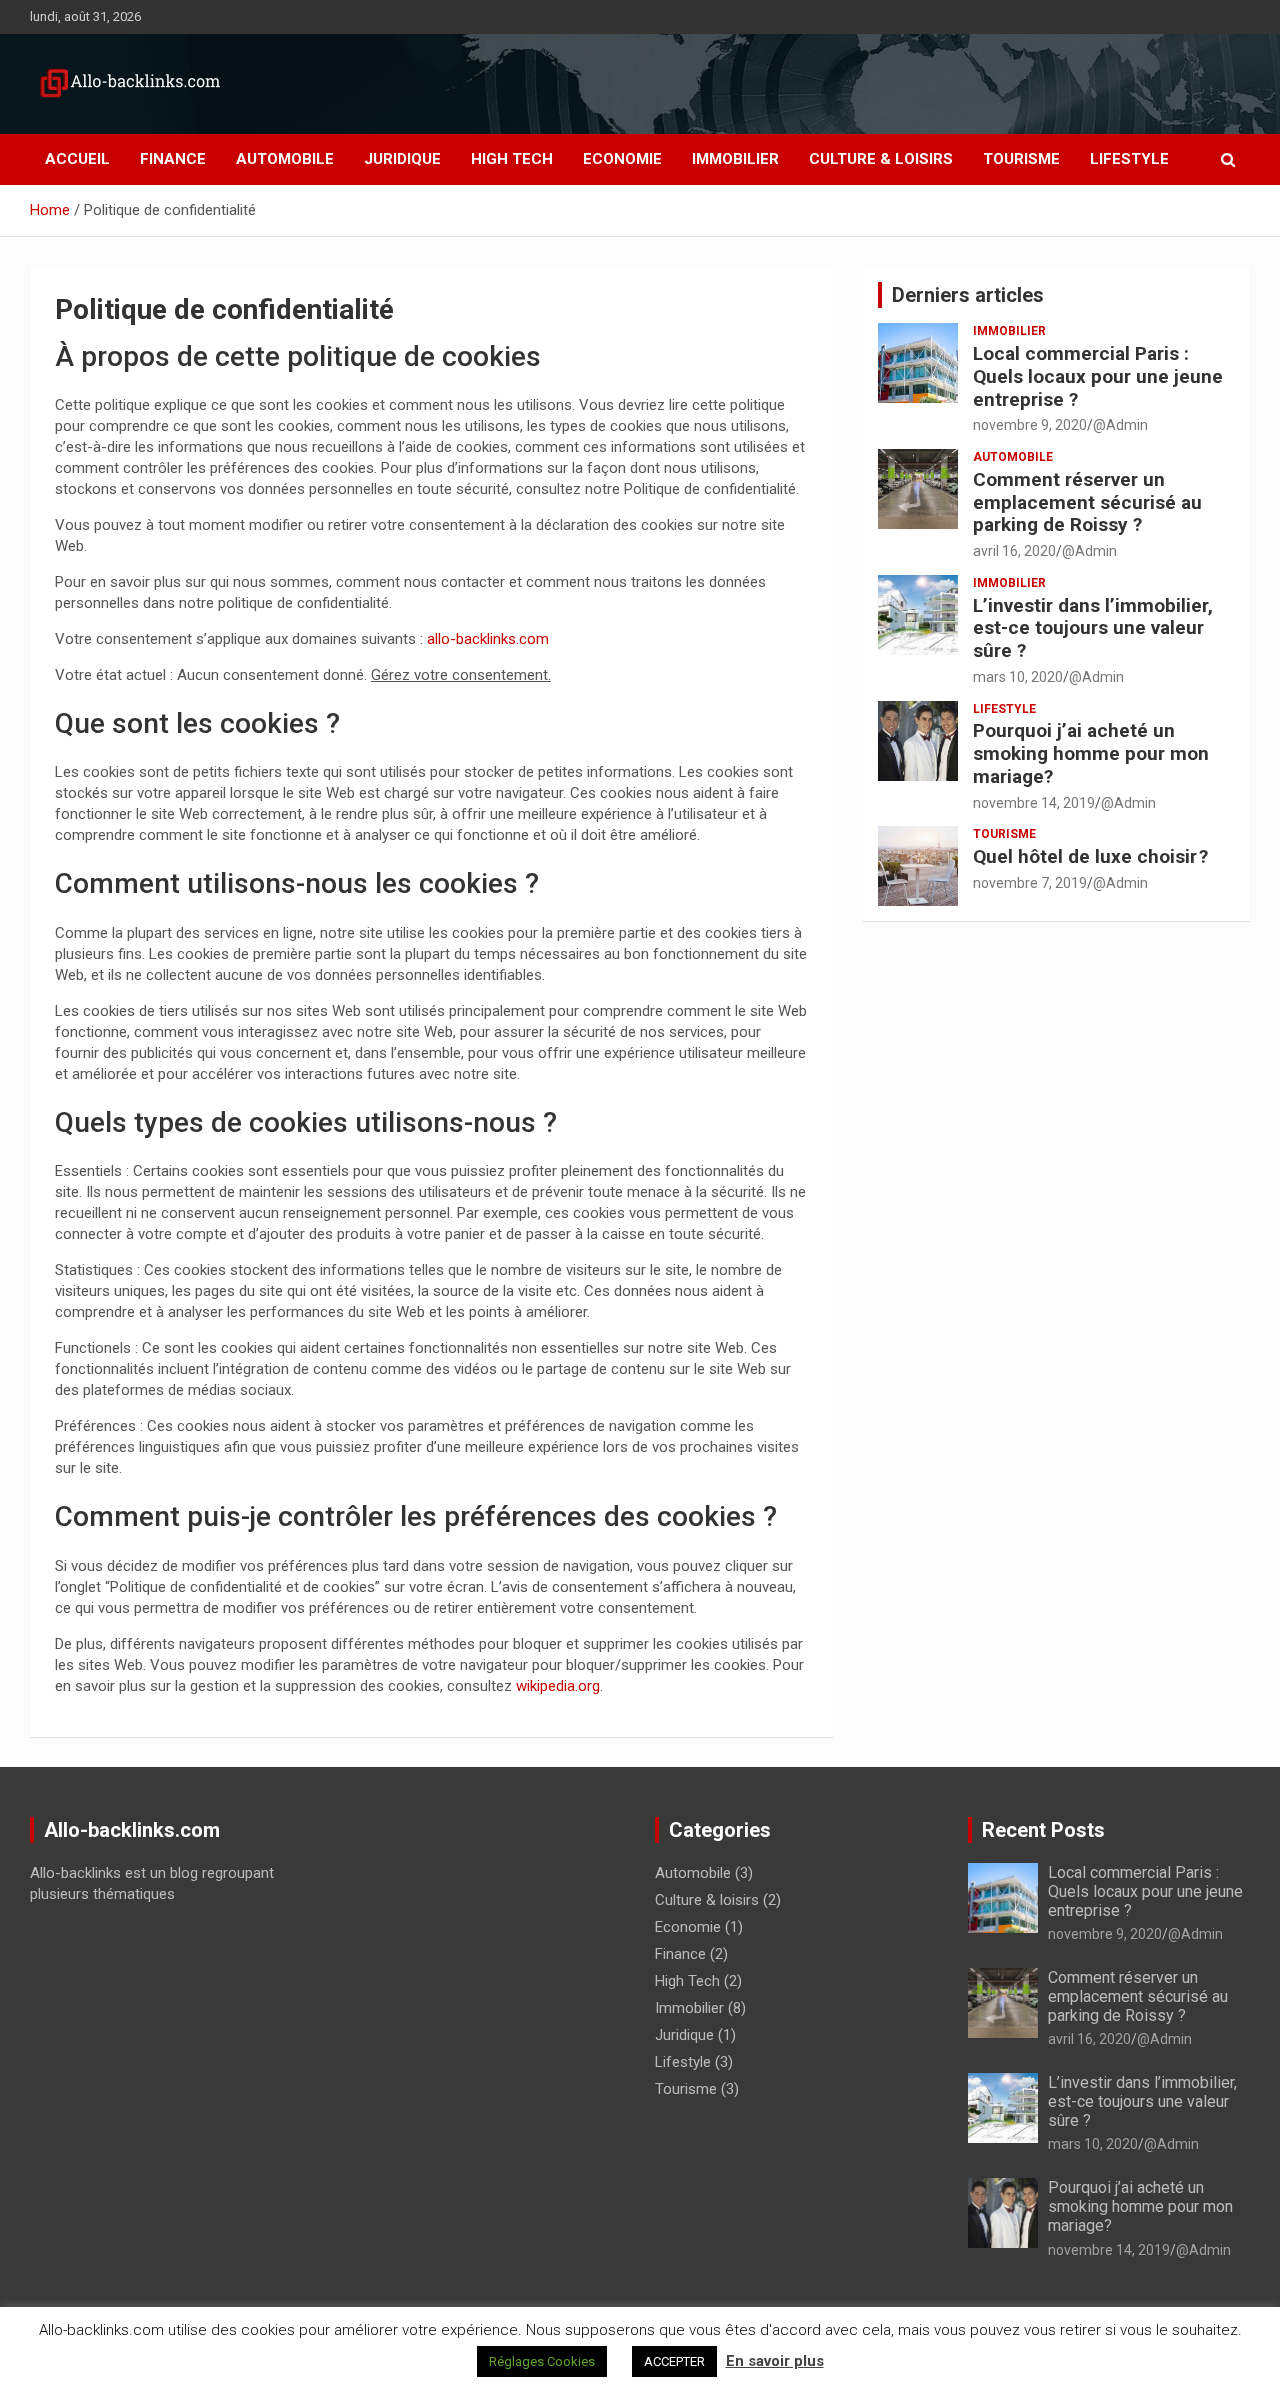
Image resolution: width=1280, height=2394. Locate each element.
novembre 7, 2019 (1030, 883)
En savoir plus (775, 2361)
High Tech (512, 159)
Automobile (285, 159)
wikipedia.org (558, 1686)
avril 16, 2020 (1014, 551)
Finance (173, 159)
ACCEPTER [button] (674, 2361)
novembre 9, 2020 (1030, 425)
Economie (622, 159)
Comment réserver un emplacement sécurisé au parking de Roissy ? (1087, 502)
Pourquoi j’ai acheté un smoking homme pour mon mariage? (1091, 753)
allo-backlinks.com (488, 639)
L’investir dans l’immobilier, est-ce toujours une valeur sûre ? (1093, 628)
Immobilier (735, 159)
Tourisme (1021, 159)
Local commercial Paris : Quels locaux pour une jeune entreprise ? (1098, 376)
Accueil (77, 159)
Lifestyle (1129, 159)
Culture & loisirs (881, 159)
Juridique (402, 159)
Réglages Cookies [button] (542, 2361)
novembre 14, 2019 (1034, 803)
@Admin (1120, 425)
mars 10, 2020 (1018, 677)
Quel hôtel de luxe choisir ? (1090, 856)
